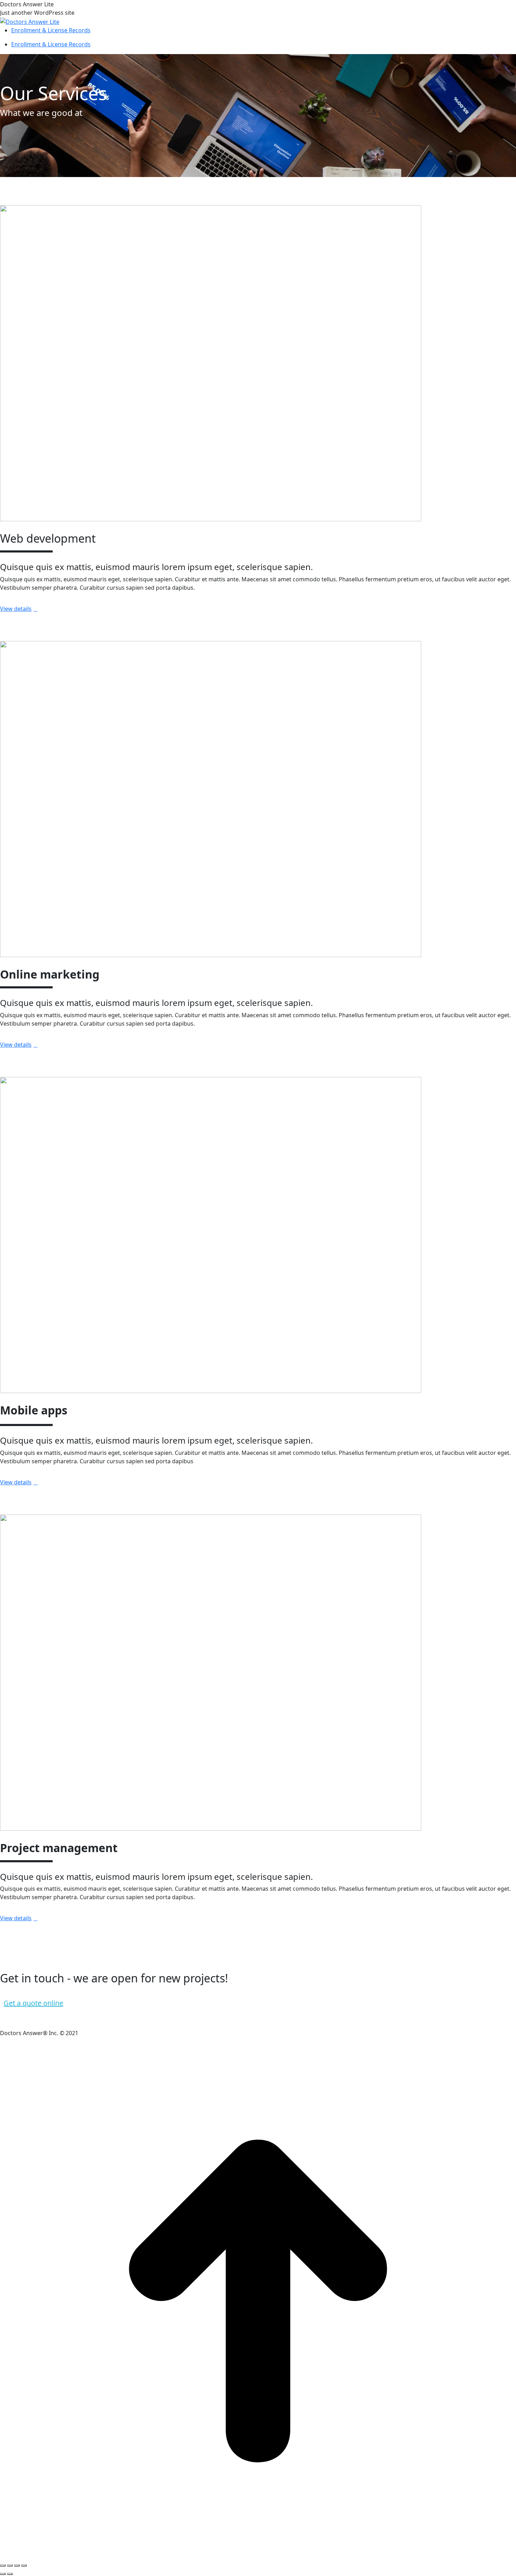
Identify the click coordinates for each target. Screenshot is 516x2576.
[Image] (211, 362)
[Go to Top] (258, 2300)
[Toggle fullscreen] (17, 2565)
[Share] (10, 2565)
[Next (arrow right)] (10, 2574)
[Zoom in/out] (24, 2565)
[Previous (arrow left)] (3, 2574)
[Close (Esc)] (3, 2565)
